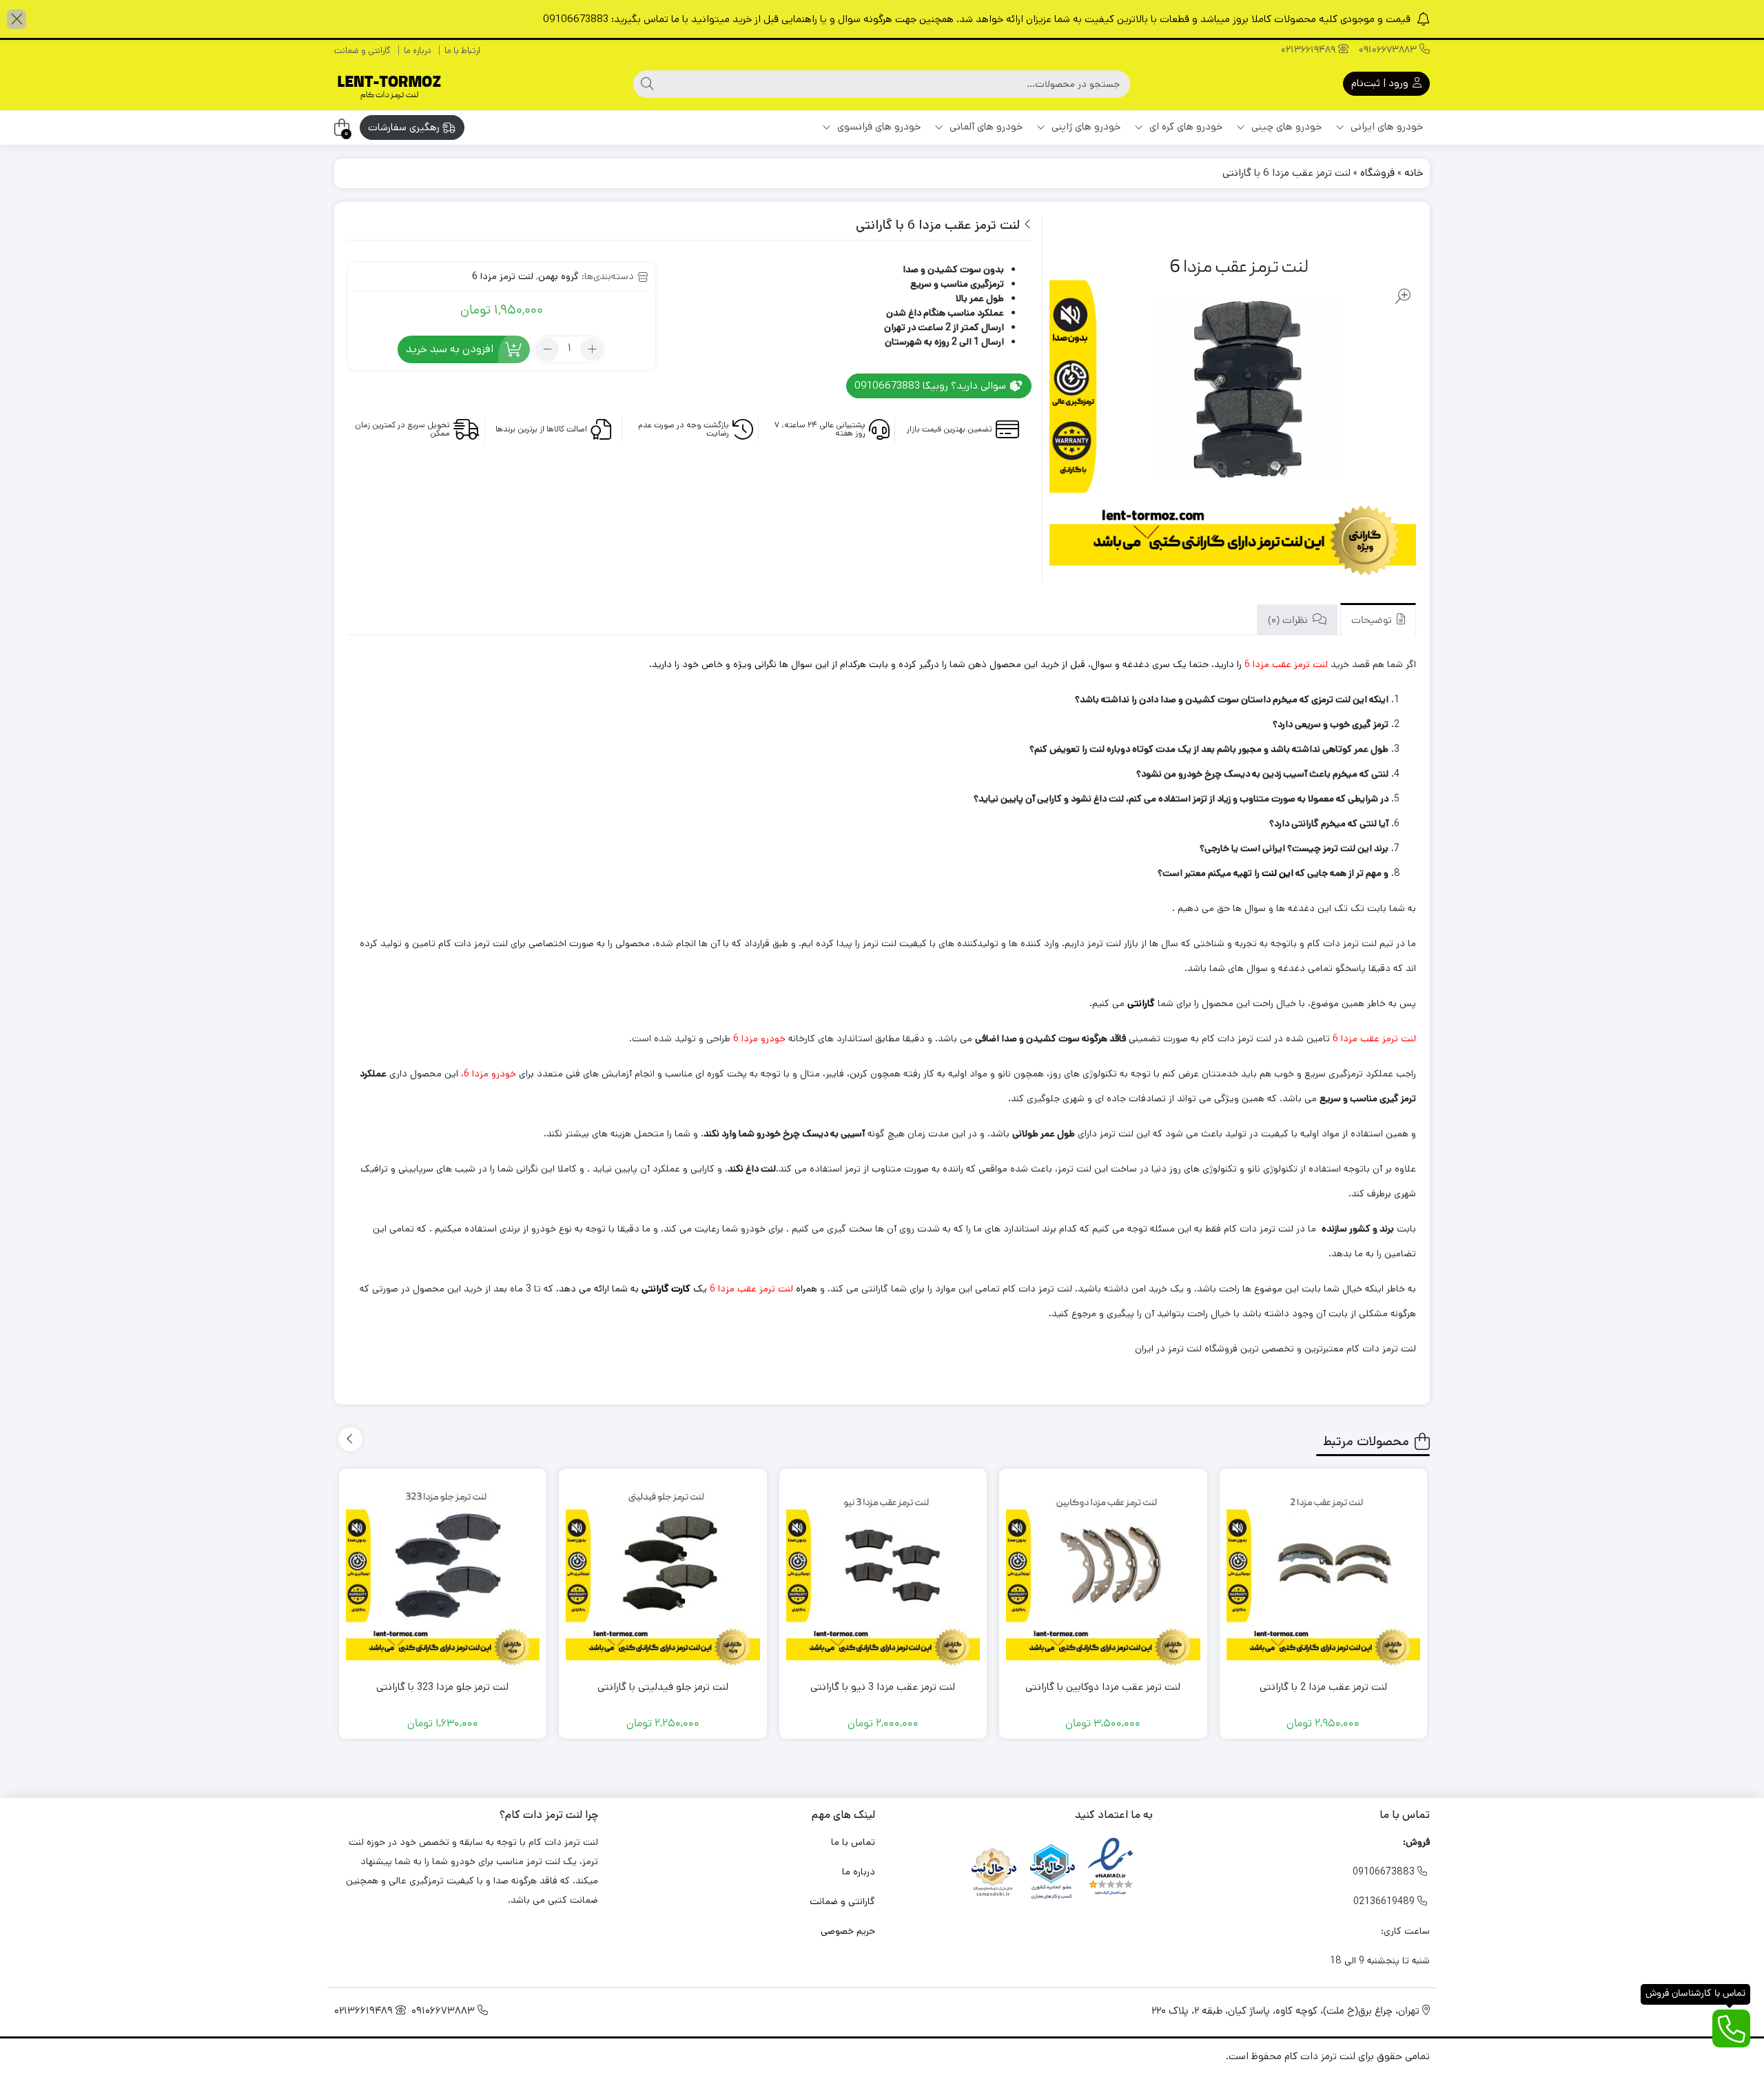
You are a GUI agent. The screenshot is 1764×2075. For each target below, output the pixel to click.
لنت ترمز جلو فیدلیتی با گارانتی (663, 1687)
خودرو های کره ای (1184, 126)
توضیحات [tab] (1373, 621)
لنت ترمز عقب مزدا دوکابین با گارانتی (1103, 1687)
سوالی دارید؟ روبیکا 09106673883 (932, 386)
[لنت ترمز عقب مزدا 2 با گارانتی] (1324, 1573)
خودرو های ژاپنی (1085, 126)
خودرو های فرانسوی (878, 126)
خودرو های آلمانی (985, 126)
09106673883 (1389, 51)
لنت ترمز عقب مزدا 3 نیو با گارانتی (883, 1687)
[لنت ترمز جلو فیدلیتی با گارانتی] (663, 1573)
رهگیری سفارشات (405, 127)
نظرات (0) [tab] (1289, 621)
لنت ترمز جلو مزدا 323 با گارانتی (442, 1687)
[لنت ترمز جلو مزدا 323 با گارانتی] (443, 1573)
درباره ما (418, 51)
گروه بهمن (558, 276)
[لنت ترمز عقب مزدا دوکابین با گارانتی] (1103, 1573)
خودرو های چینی (1285, 126)
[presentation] (350, 1439)
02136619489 (1310, 51)
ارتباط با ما (462, 51)
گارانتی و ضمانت (362, 51)
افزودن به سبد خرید (450, 349)
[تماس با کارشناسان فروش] (1731, 2028)
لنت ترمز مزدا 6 (503, 276)
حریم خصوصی (848, 1931)
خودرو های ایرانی (1385, 126)
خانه (1414, 173)
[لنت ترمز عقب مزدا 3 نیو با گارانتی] (883, 1573)
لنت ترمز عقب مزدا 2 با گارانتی (1323, 1687)
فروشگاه (1377, 173)
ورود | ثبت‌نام (1381, 83)
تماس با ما (853, 1842)
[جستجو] (647, 84)
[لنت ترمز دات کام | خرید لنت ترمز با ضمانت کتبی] (389, 84)
